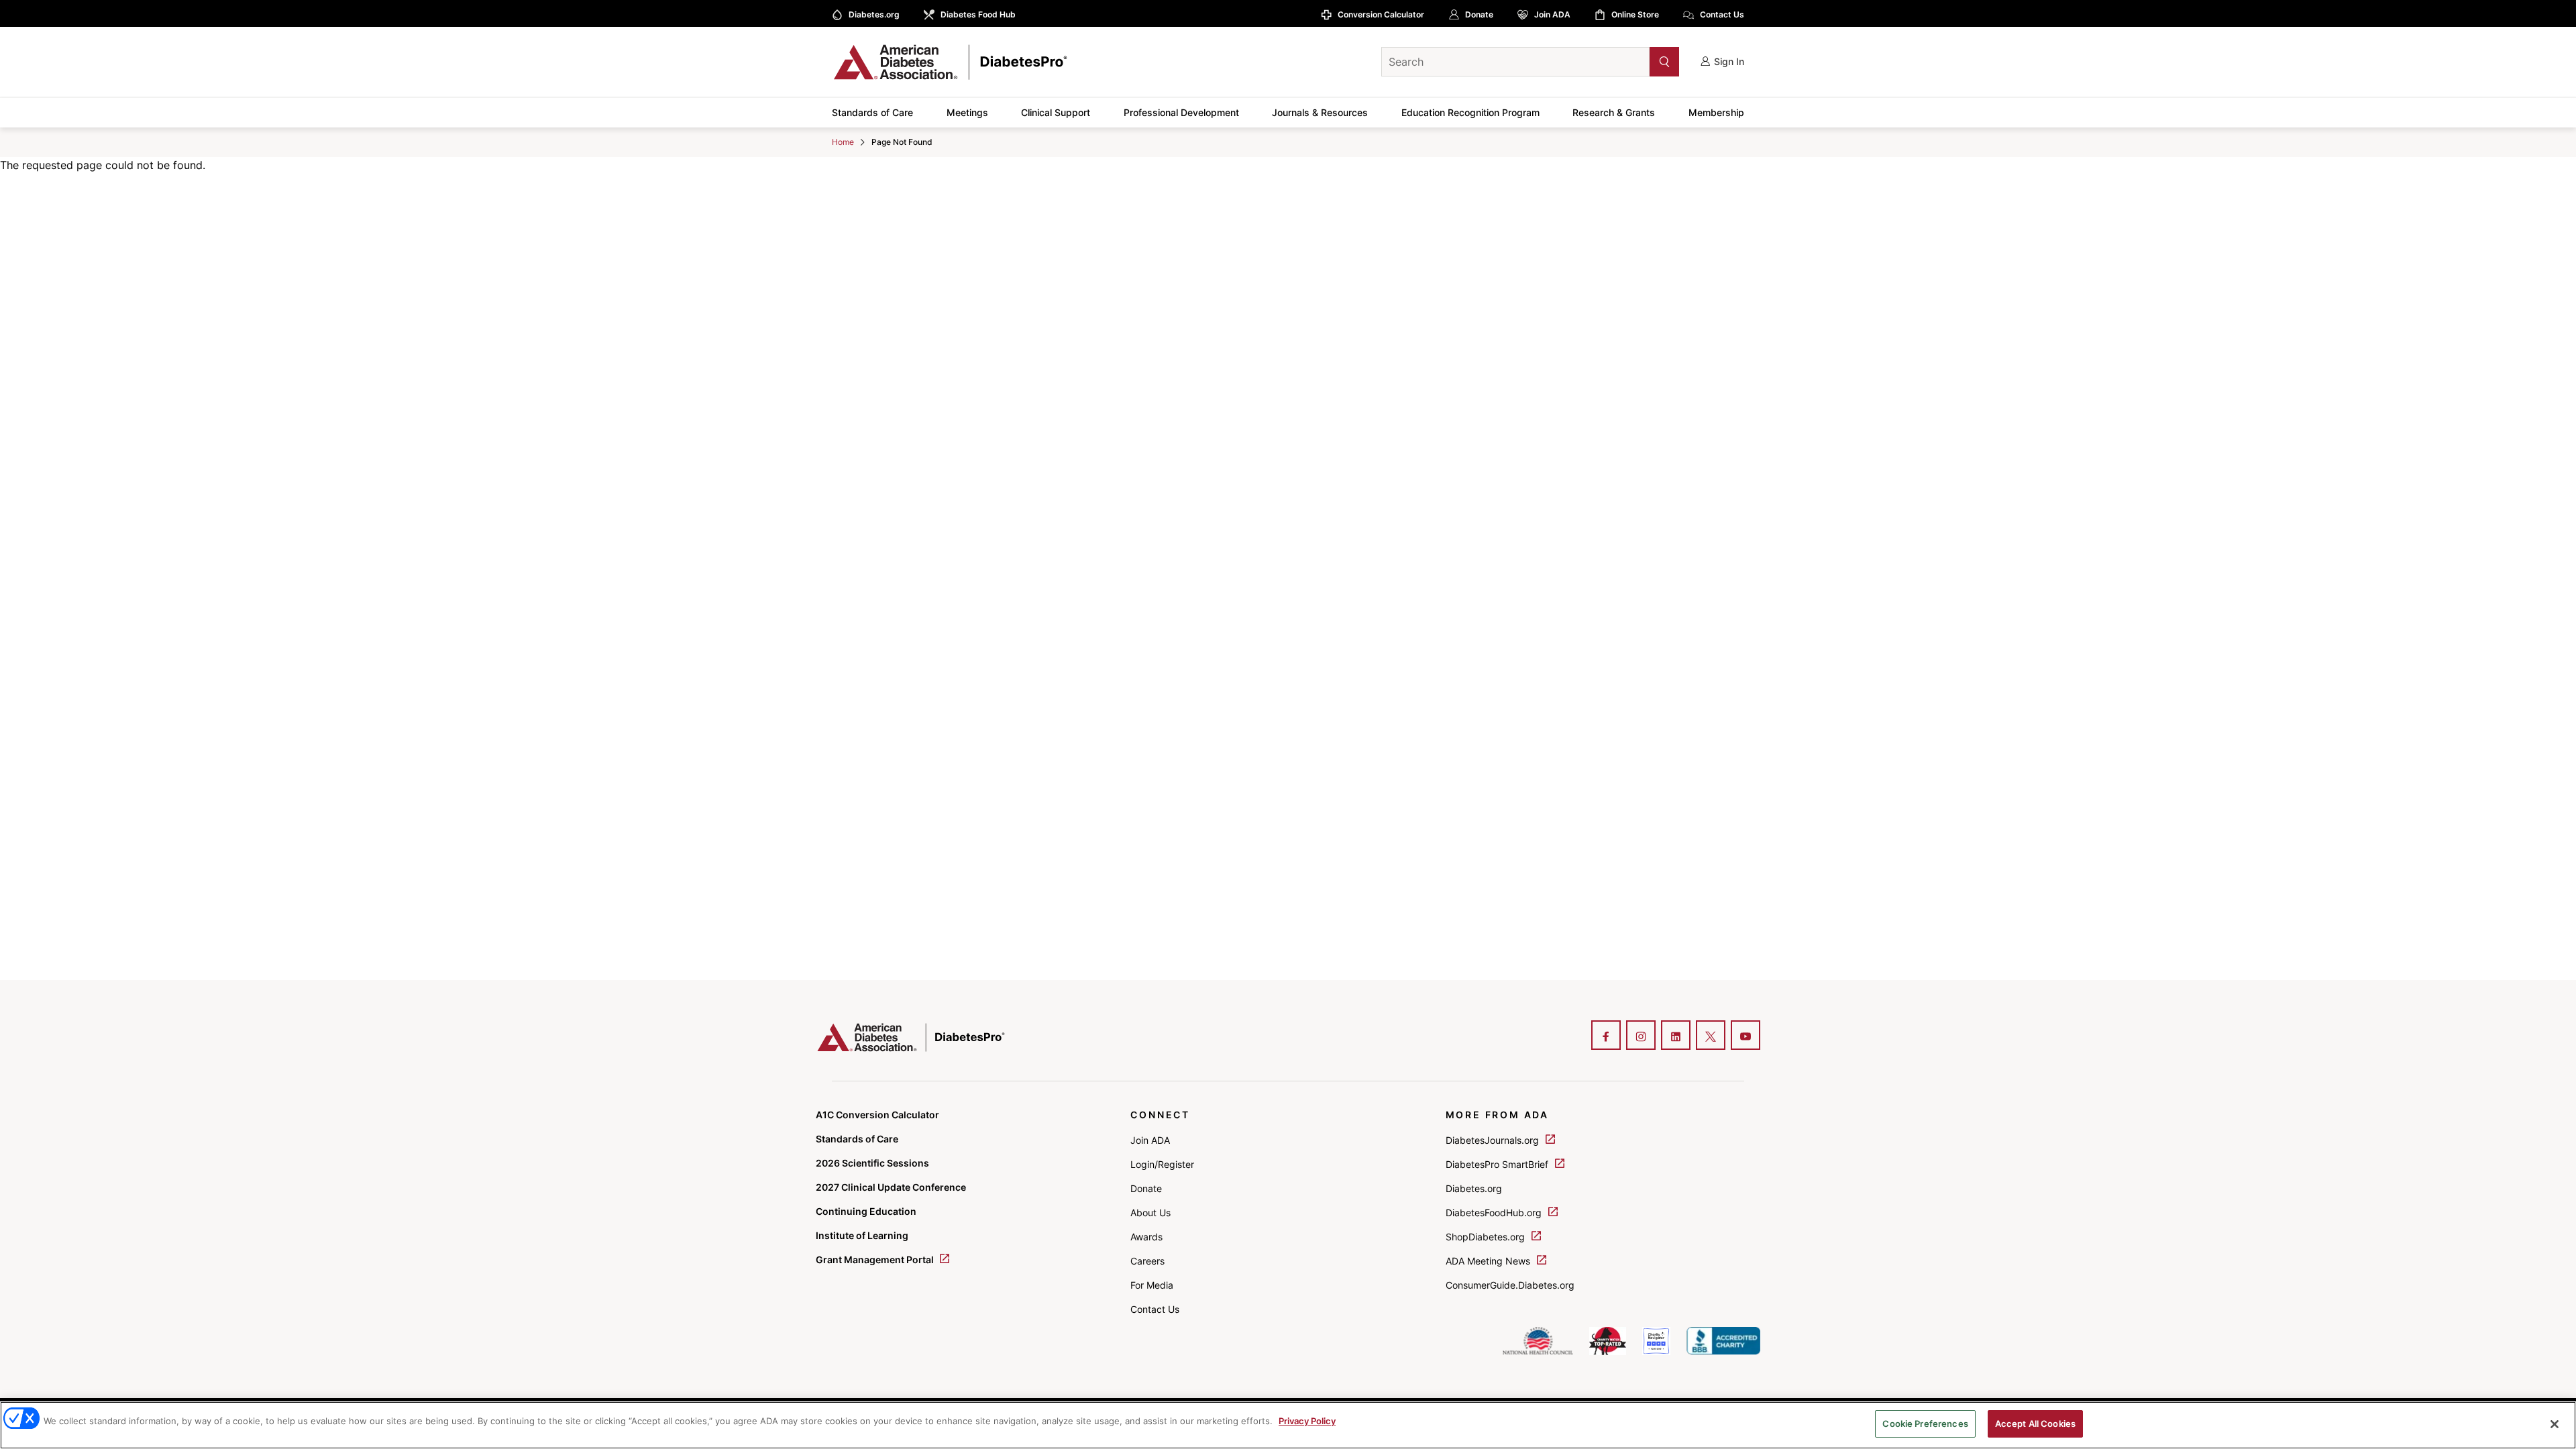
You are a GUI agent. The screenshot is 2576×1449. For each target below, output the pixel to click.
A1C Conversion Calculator (877, 1115)
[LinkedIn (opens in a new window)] (1676, 1036)
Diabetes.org (874, 14)
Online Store (1635, 14)
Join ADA (1552, 14)
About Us (1150, 1213)
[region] (1288, 1425)
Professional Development (1181, 112)
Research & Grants (1614, 112)
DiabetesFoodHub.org (1495, 1213)
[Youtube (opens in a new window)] (1746, 1036)
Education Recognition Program (1470, 112)
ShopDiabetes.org (1487, 1237)
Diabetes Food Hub (978, 14)
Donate (1479, 14)
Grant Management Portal (876, 1259)
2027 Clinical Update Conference (891, 1187)
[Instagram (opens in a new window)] (1641, 1036)
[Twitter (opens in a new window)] (1711, 1036)
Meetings (967, 112)
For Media (1152, 1285)
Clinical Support (1056, 112)
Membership (1716, 112)
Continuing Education (866, 1211)
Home (843, 142)
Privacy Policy (1307, 1421)
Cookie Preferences (1925, 1424)
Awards (1146, 1237)
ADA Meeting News (1489, 1261)
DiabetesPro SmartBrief (1498, 1164)
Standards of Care (872, 112)
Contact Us (1722, 14)
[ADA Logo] (939, 62)
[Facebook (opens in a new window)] (1606, 1036)
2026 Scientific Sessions (872, 1163)
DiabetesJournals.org (1494, 1140)
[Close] (2555, 1424)
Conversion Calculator (1381, 14)
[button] (1638, 61)
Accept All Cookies (2035, 1424)
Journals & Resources (1320, 112)
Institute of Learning (862, 1235)
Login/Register (1162, 1164)
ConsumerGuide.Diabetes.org (1510, 1285)
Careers (1147, 1261)
